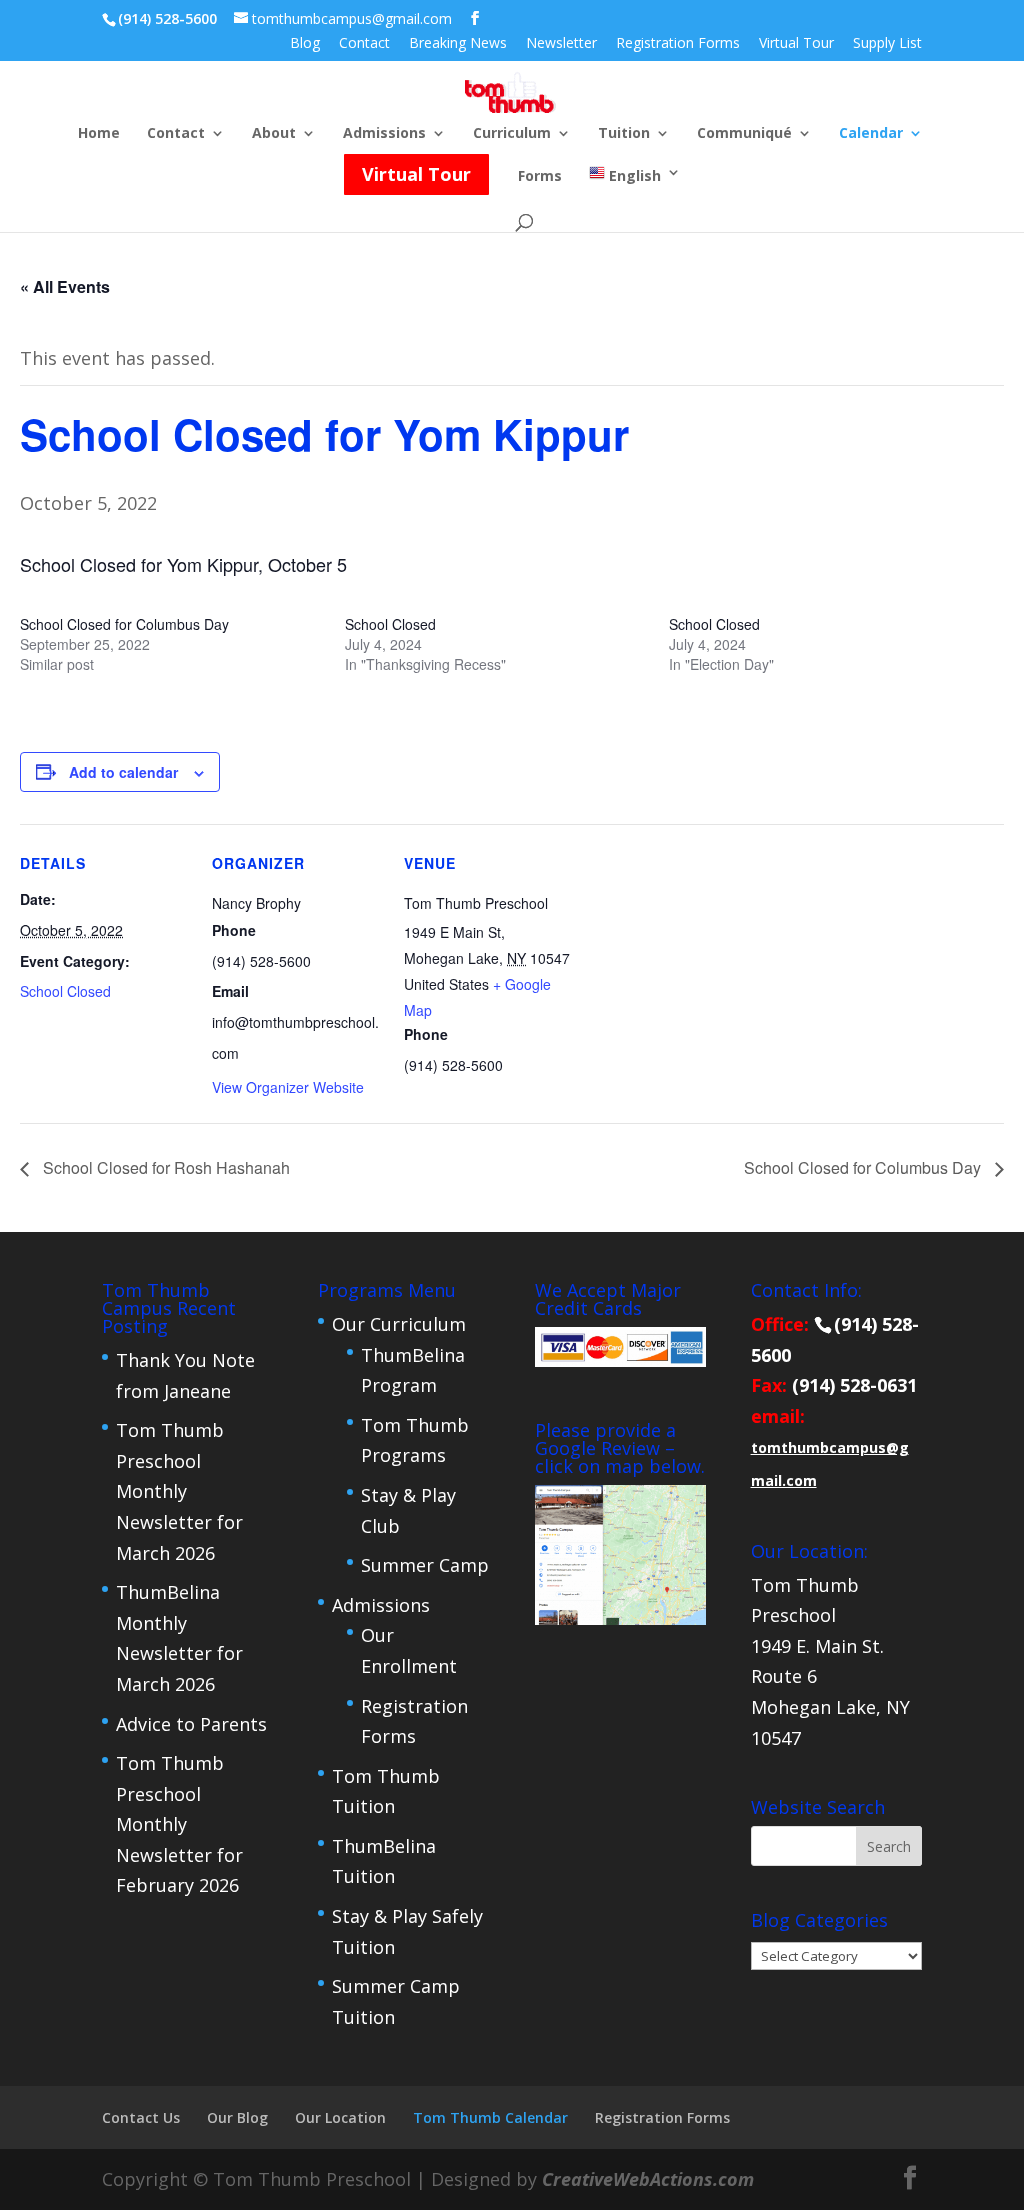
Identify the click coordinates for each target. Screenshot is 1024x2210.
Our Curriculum (399, 1324)
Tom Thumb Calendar (490, 2117)
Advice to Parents (191, 1724)
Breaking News (458, 44)
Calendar (871, 134)
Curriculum (512, 134)
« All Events (65, 286)
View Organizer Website (288, 1087)
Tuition (624, 134)
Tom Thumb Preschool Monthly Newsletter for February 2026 (179, 1824)
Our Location (340, 2117)
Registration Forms (678, 44)
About (274, 134)
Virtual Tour (796, 44)
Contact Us (141, 2117)
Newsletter (561, 44)
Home (99, 134)
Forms (540, 177)
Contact (364, 44)
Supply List (887, 44)
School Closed (390, 624)
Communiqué (744, 134)
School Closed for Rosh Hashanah (164, 1167)
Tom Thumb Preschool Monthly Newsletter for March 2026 (179, 1491)
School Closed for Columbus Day (124, 624)
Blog (305, 44)
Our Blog (237, 2117)
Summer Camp (425, 1565)
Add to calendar (123, 772)
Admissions (384, 134)
